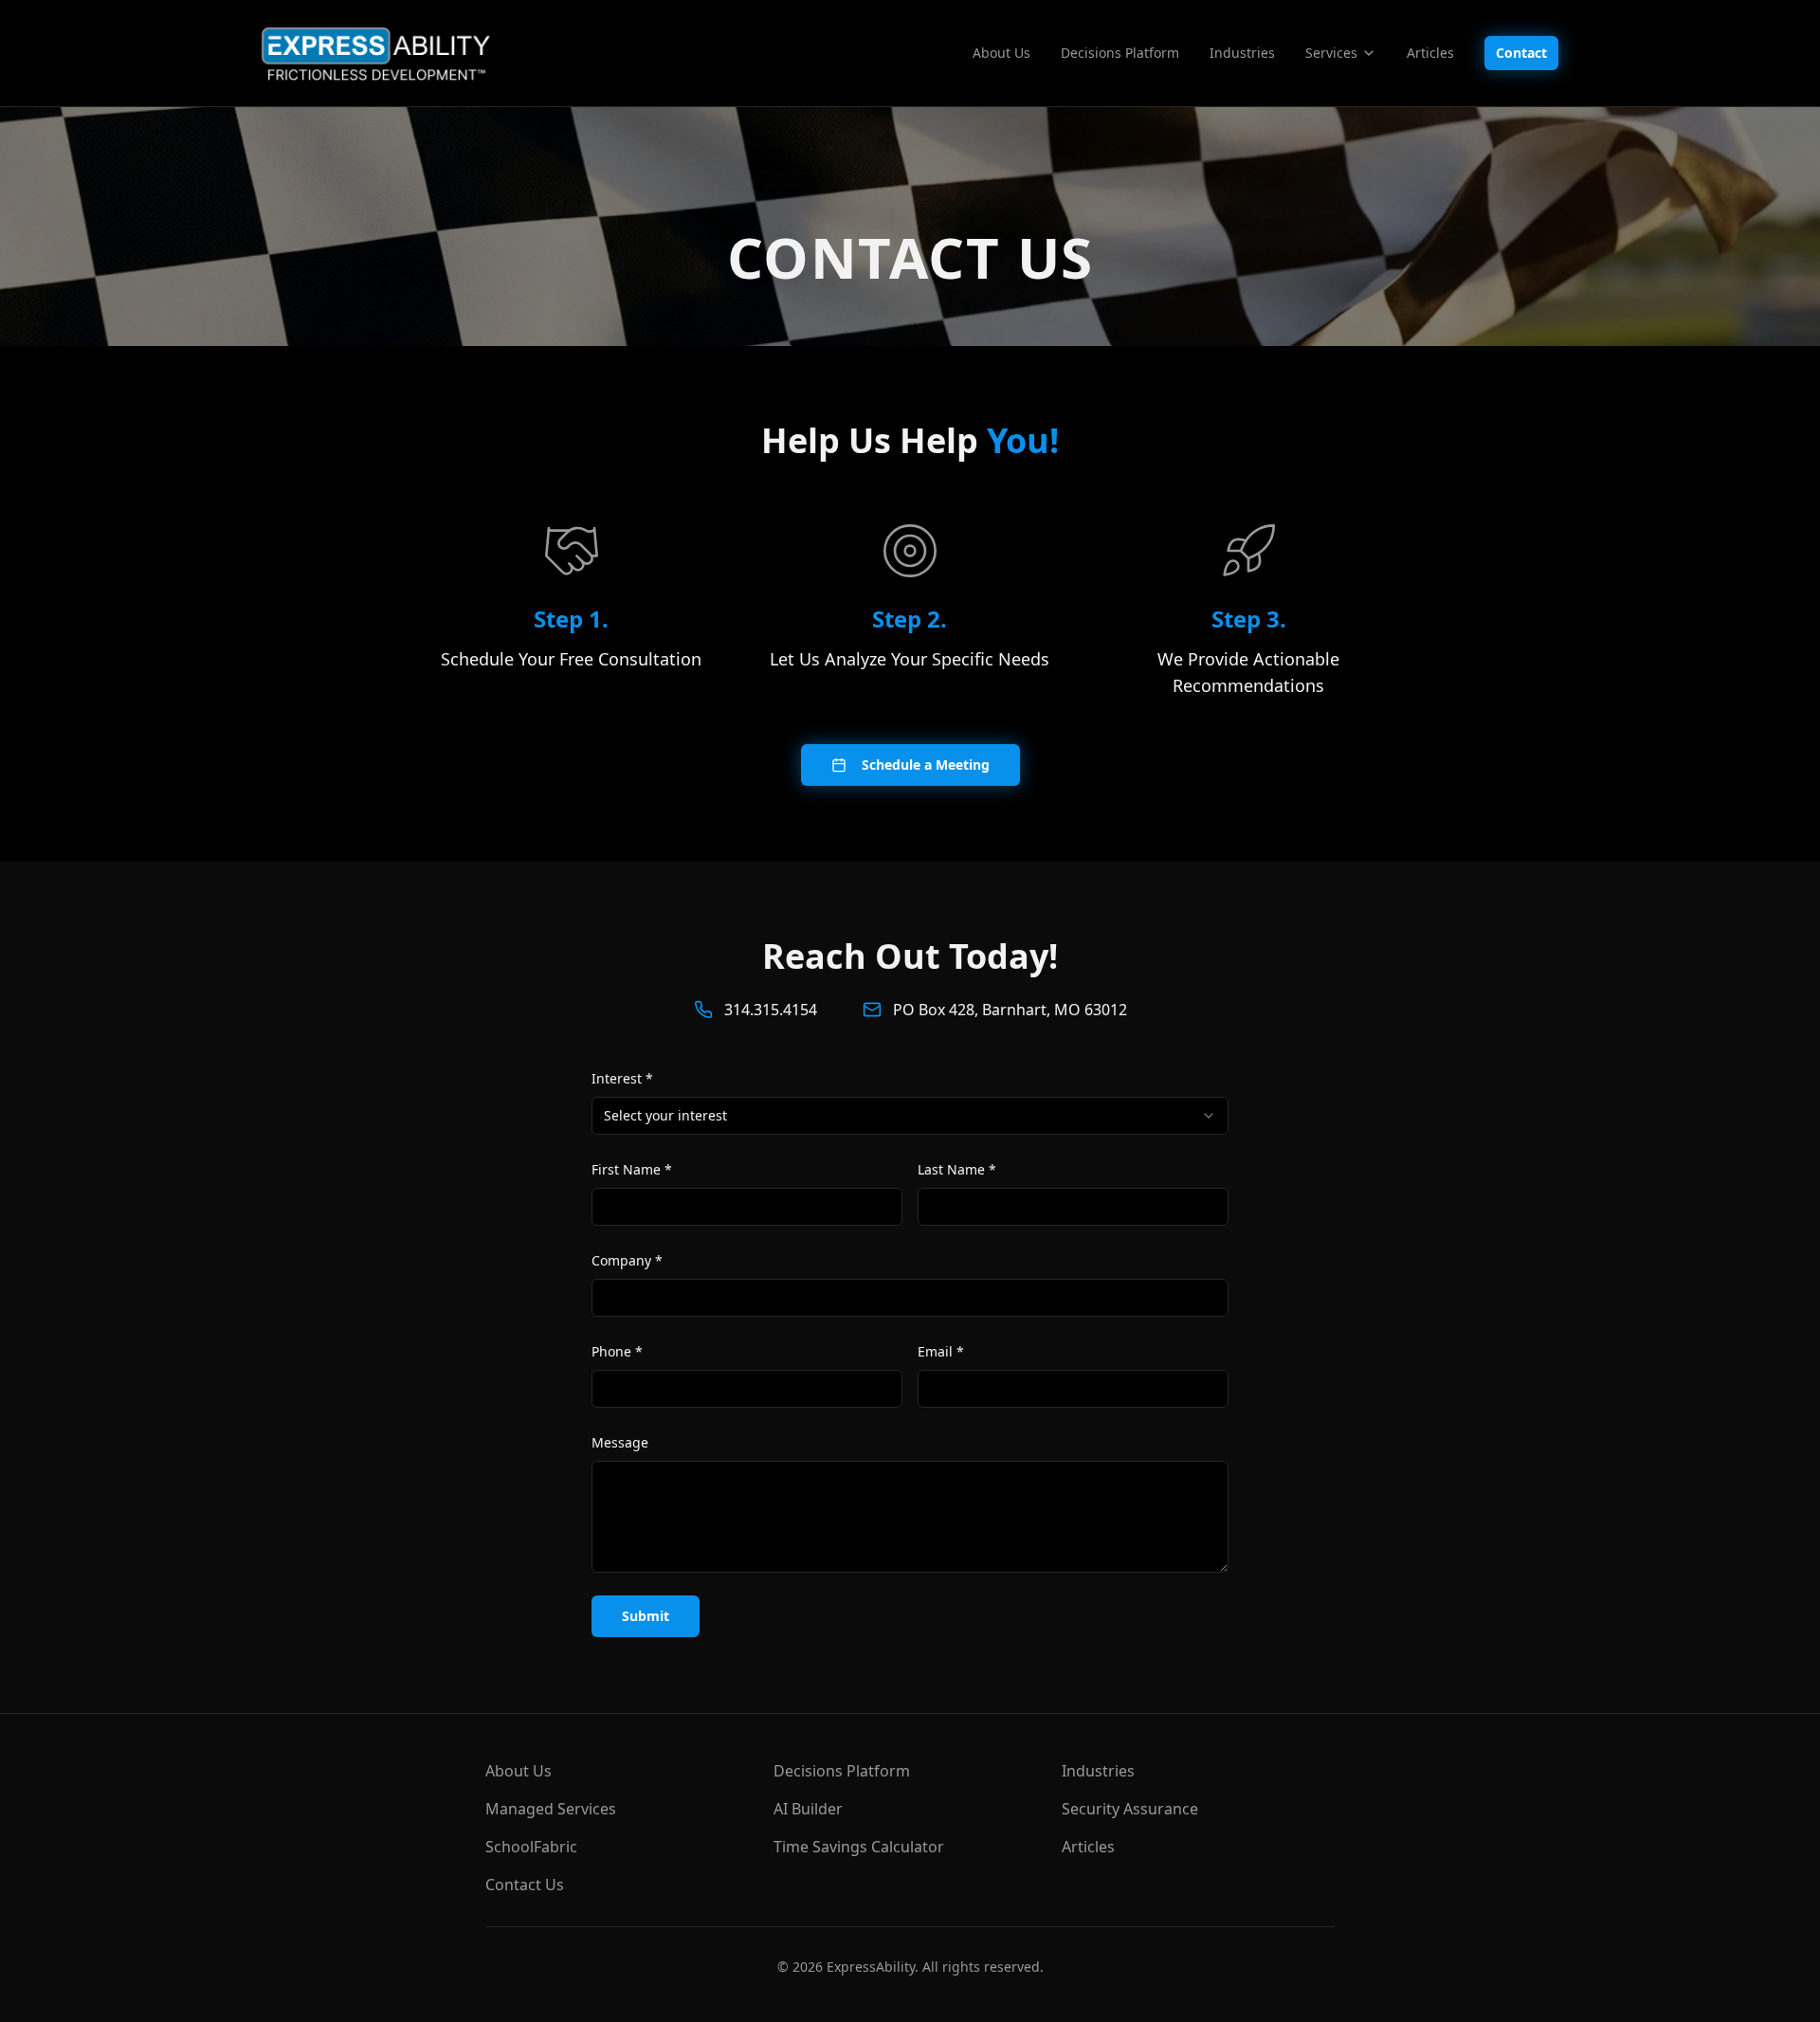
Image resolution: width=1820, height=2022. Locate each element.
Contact (1521, 53)
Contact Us (525, 1885)
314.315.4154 (771, 1010)
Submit (646, 1616)
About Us (1001, 53)
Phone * (617, 1351)
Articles (1430, 53)
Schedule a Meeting (926, 765)
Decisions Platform (1120, 53)
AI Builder (808, 1809)
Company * (627, 1260)
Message (620, 1442)
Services (1331, 53)
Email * (941, 1351)
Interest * (622, 1078)
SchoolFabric (531, 1847)
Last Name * (957, 1169)
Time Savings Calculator (859, 1847)
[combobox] (910, 1116)
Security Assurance (1130, 1809)
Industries (1242, 53)
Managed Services (551, 1809)
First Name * (632, 1169)
